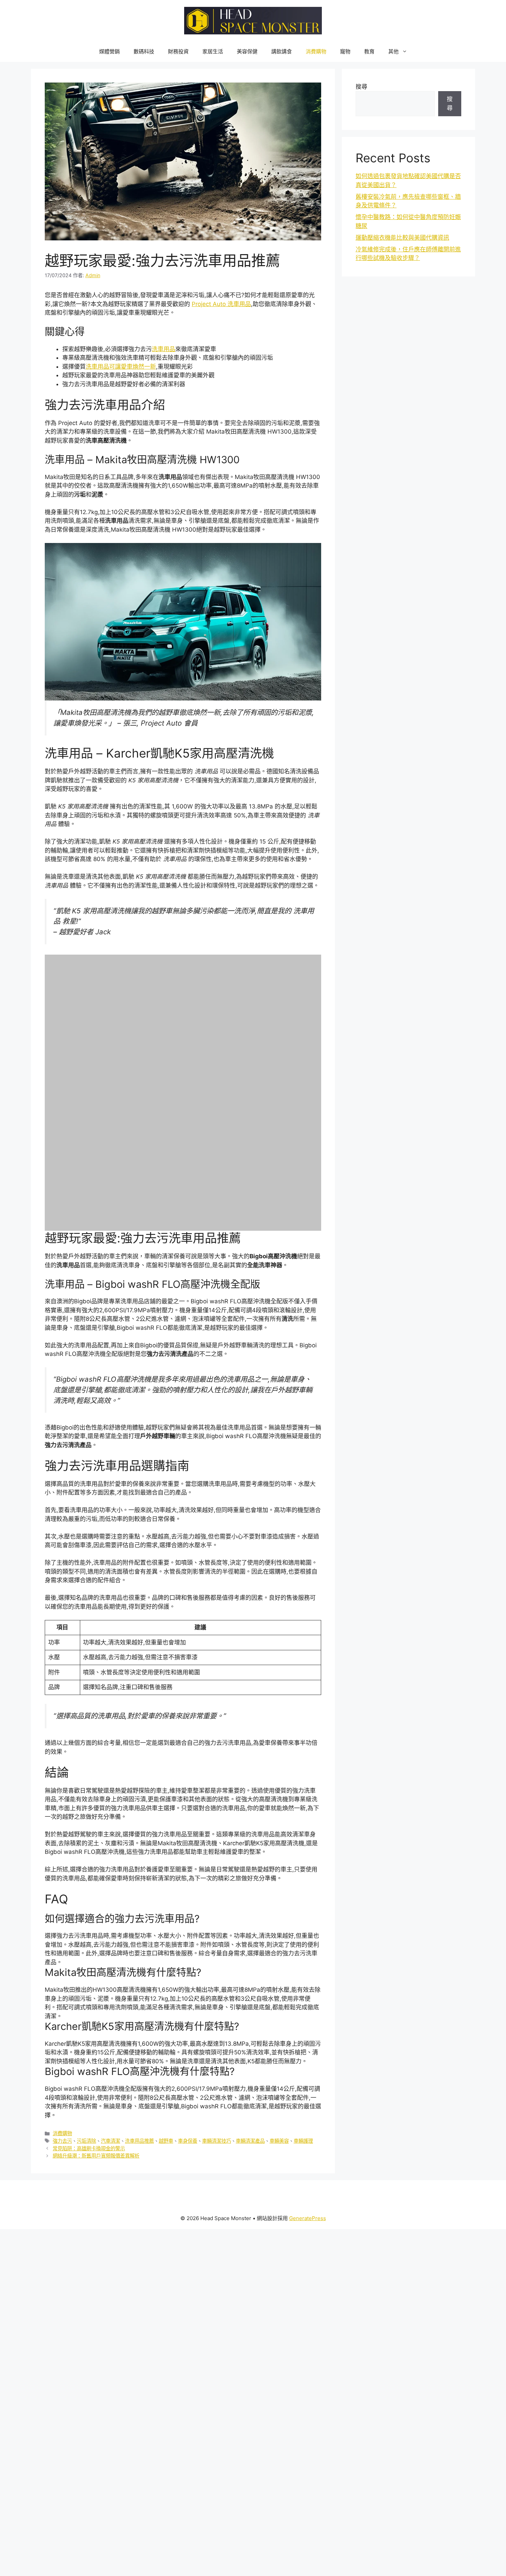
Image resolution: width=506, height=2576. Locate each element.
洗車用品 (164, 349)
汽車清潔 (110, 2023)
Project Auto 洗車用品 (221, 304)
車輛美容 (279, 2023)
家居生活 (213, 51)
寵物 (345, 51)
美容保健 (247, 51)
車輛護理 (303, 2023)
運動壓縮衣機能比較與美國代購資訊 (402, 238)
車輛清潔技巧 (217, 2023)
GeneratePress (308, 2100)
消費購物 (316, 51)
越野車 (166, 2023)
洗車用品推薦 (139, 2023)
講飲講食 (282, 51)
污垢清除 (86, 2023)
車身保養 (188, 2023)
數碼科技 (144, 51)
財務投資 (178, 51)
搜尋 (361, 87)
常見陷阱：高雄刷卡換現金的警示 (89, 2030)
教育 (369, 51)
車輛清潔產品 (250, 2023)
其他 (393, 51)
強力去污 (62, 2023)
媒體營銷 (109, 51)
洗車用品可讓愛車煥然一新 (121, 367)
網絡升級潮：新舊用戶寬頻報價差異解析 (96, 2037)
